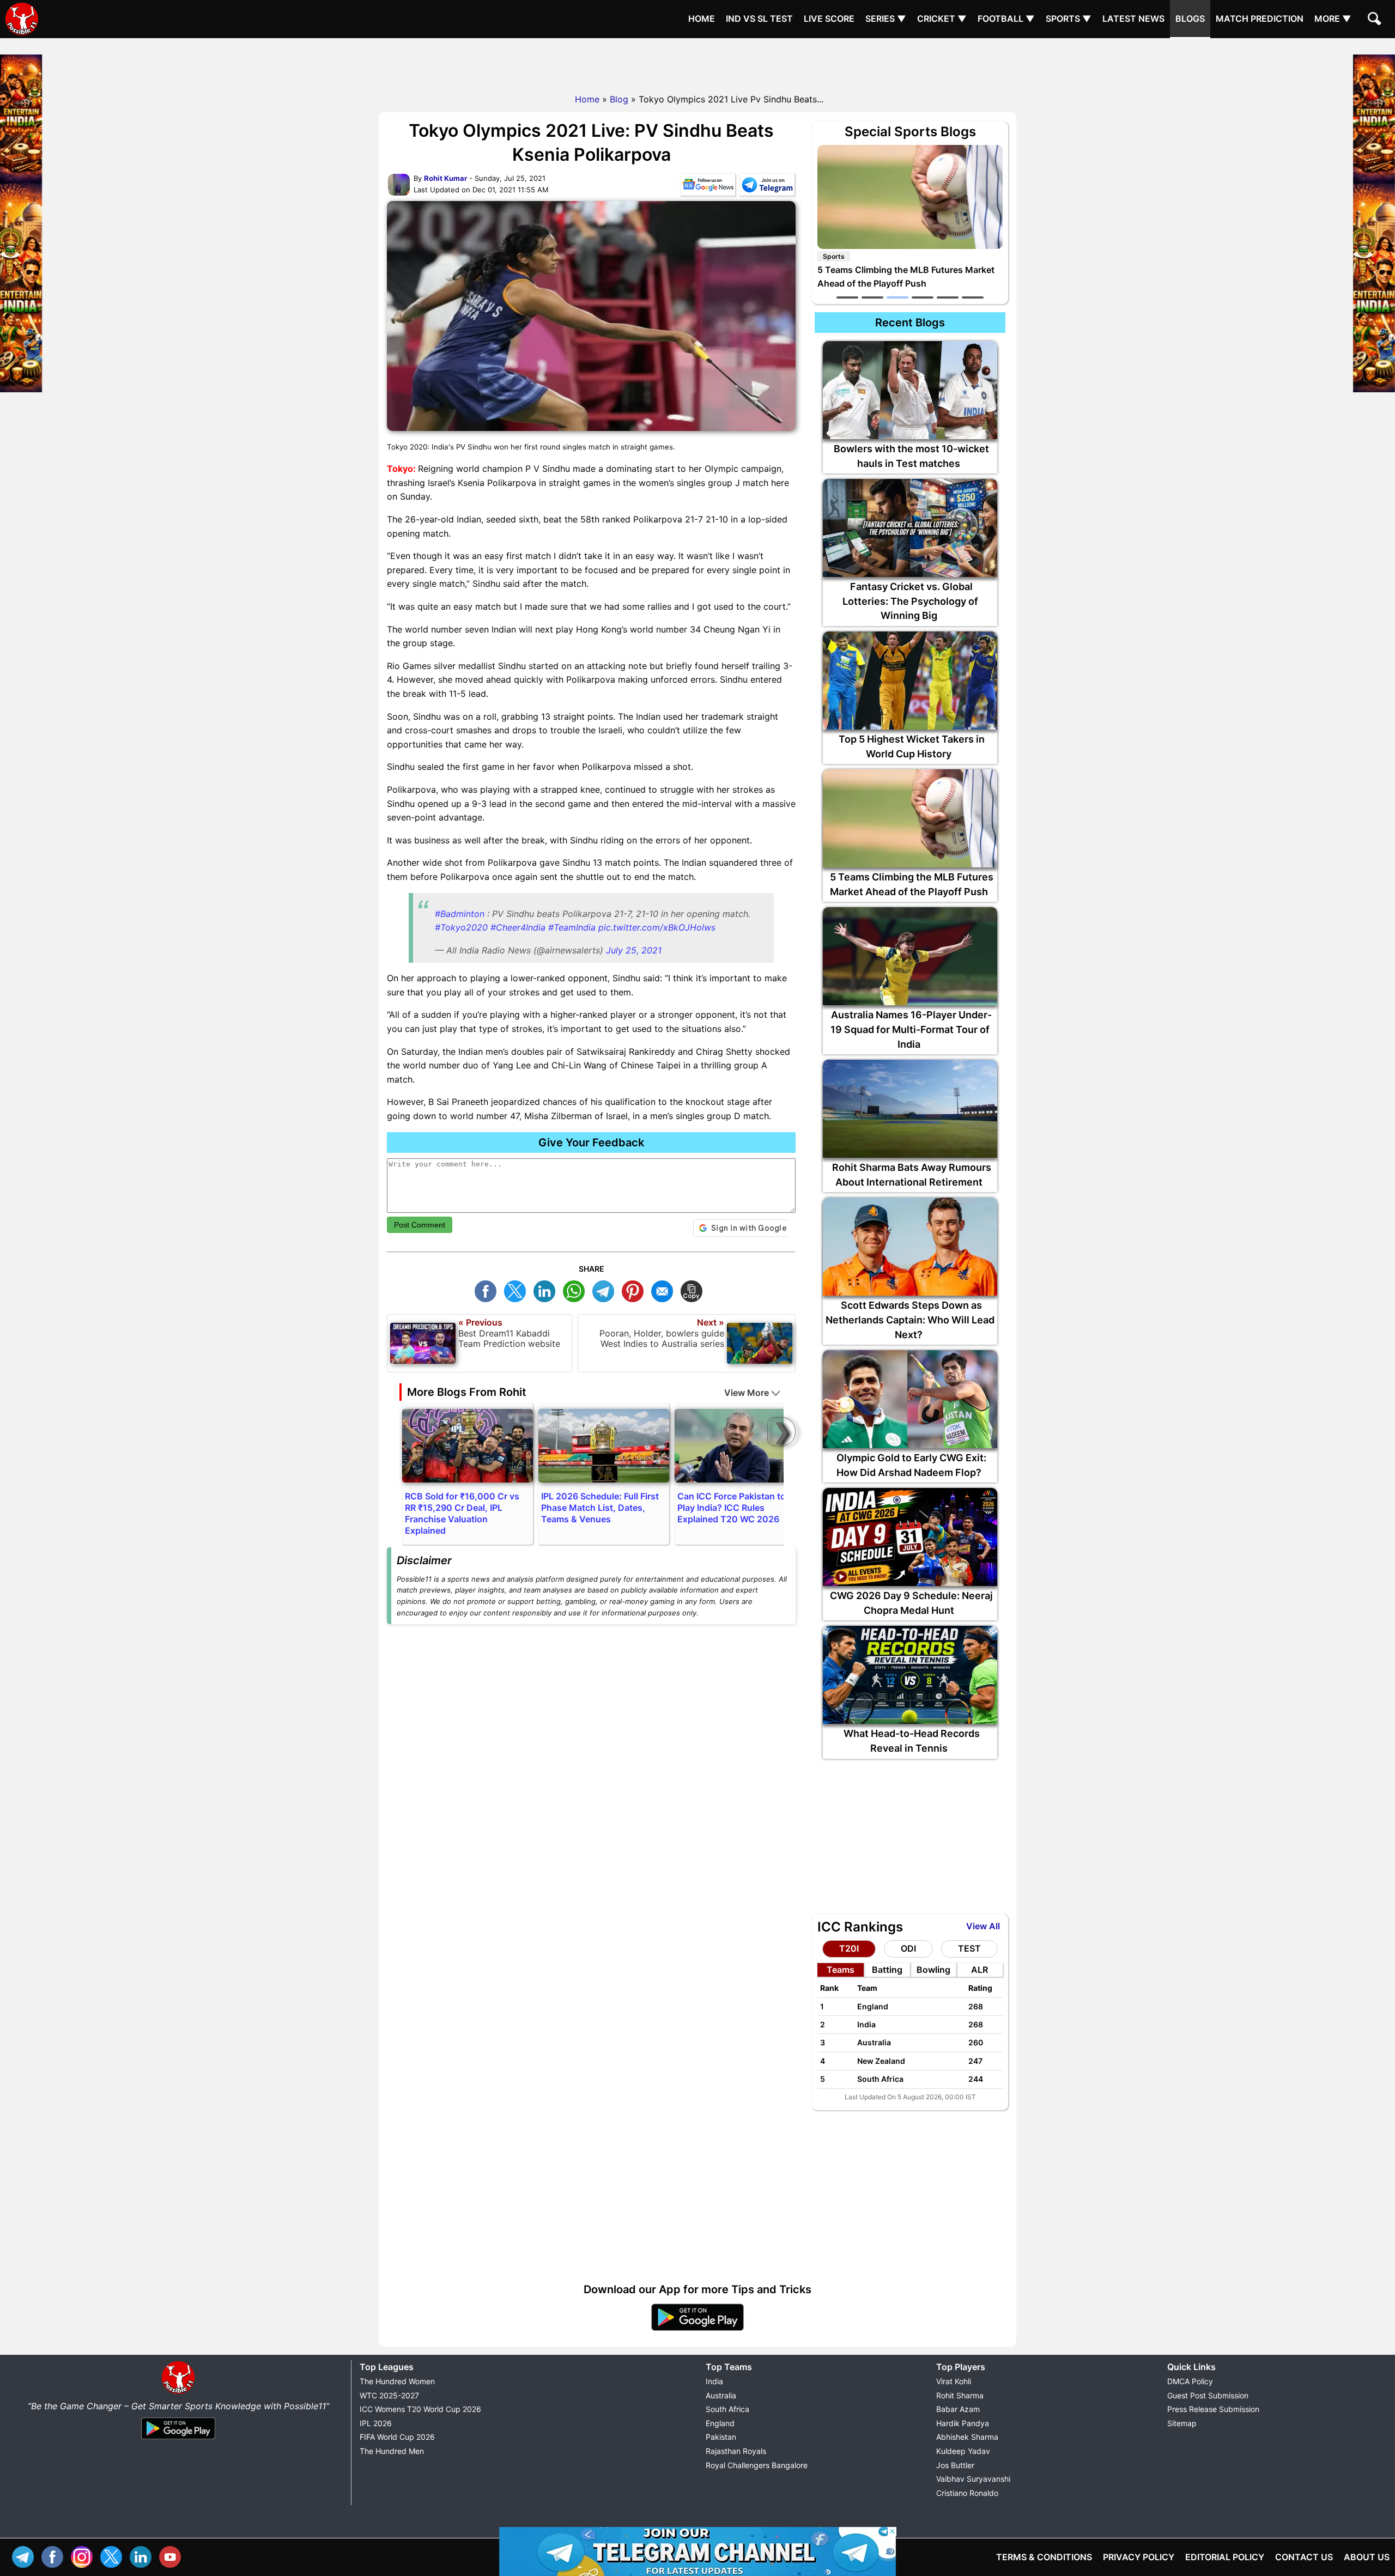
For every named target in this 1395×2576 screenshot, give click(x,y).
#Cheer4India (518, 927)
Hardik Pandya (963, 2423)
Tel (26, 2556)
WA (577, 1290)
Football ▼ (1006, 19)
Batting (887, 1970)
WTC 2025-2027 (389, 2395)
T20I (849, 1948)
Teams (841, 1970)
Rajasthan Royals (736, 2451)
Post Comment (420, 1225)
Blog (619, 99)
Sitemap (1182, 2423)
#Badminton (460, 914)
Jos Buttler (955, 2465)
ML (665, 1290)
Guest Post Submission (1208, 2395)
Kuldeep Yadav (963, 2451)
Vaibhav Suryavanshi (973, 2479)
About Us (1367, 2557)
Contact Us (1304, 2557)
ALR (979, 1970)
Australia (721, 2395)
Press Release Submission (1213, 2409)
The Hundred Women (397, 2381)
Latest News (1133, 19)
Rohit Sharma (960, 2395)
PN (635, 1290)
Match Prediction (1260, 19)
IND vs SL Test (759, 19)
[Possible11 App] (697, 2329)
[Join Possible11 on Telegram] (767, 187)
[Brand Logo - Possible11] (178, 2392)
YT (173, 2556)
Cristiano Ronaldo (967, 2493)
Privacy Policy (1139, 2557)
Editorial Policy (1225, 2557)
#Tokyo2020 (461, 927)
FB (488, 1290)
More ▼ (1333, 19)
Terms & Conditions (1044, 2557)
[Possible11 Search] (1376, 20)
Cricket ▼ (942, 19)
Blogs (1190, 19)
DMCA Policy (1190, 2381)
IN (143, 2556)
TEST (969, 1948)
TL (606, 1290)
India (714, 2381)
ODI (908, 1948)
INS (84, 2556)
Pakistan (721, 2437)
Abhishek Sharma (967, 2437)
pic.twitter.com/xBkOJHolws (657, 927)
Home (702, 19)
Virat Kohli (954, 2381)
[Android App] (178, 2440)
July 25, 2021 (634, 950)
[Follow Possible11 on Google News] (708, 187)
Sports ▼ (1069, 19)
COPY (694, 1290)
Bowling (933, 1970)
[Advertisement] (697, 63)
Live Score (829, 19)
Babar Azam (958, 2409)
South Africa (727, 2409)
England (720, 2423)
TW (518, 1290)
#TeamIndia (572, 927)
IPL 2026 (376, 2423)
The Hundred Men (392, 2451)
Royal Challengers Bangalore (757, 2465)
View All (983, 1926)
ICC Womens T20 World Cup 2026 (420, 2409)
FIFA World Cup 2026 (397, 2437)
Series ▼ (886, 19)
